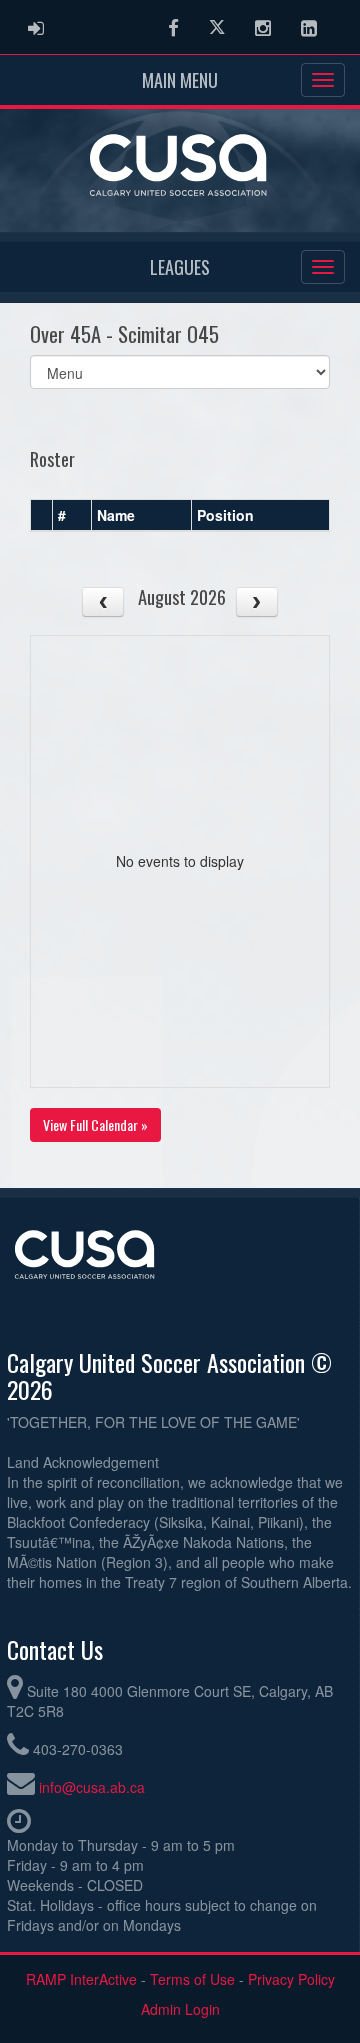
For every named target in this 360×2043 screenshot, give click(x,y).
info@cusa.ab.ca (92, 1787)
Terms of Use (192, 1979)
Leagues (180, 267)
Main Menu (180, 80)
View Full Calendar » (95, 1124)
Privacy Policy (291, 1979)
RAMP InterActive (81, 1979)
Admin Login (180, 2009)
